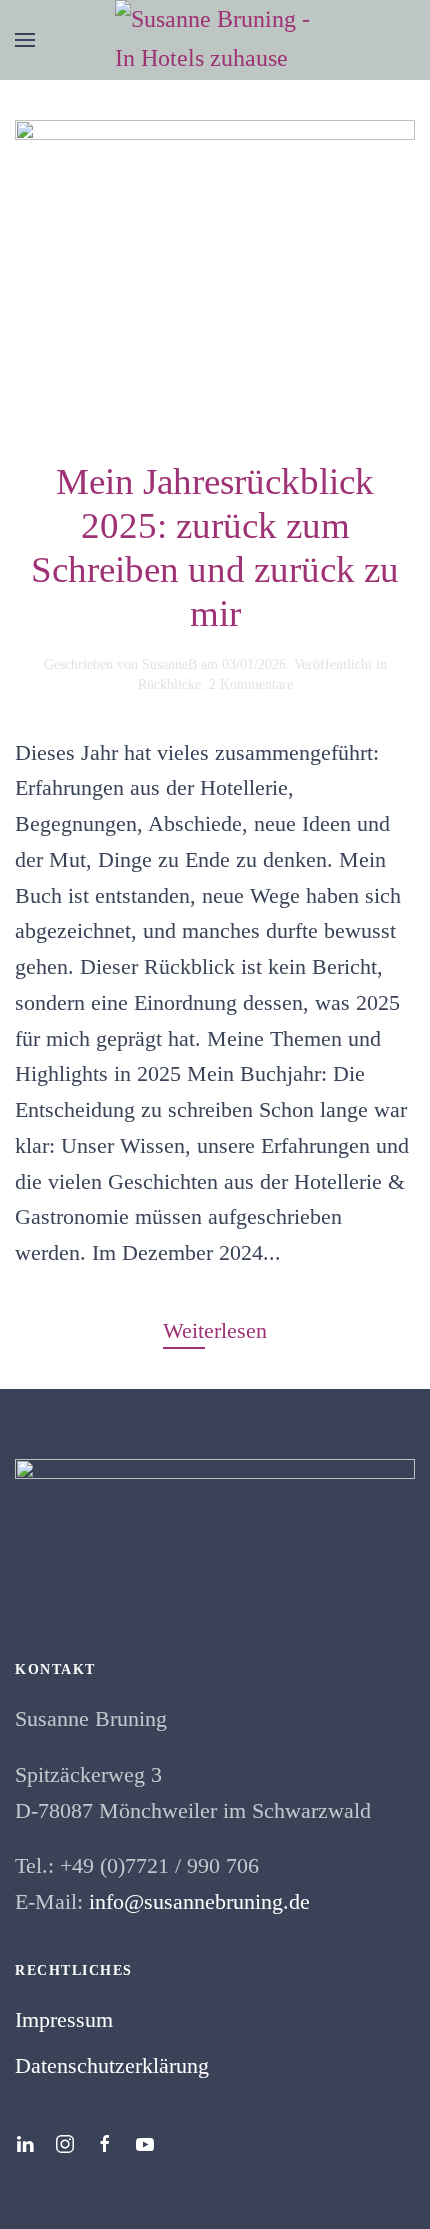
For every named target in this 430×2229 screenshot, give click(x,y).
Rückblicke (169, 684)
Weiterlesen (215, 1330)
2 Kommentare (251, 684)
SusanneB (169, 664)
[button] (25, 40)
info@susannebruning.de (199, 1901)
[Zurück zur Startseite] (215, 40)
